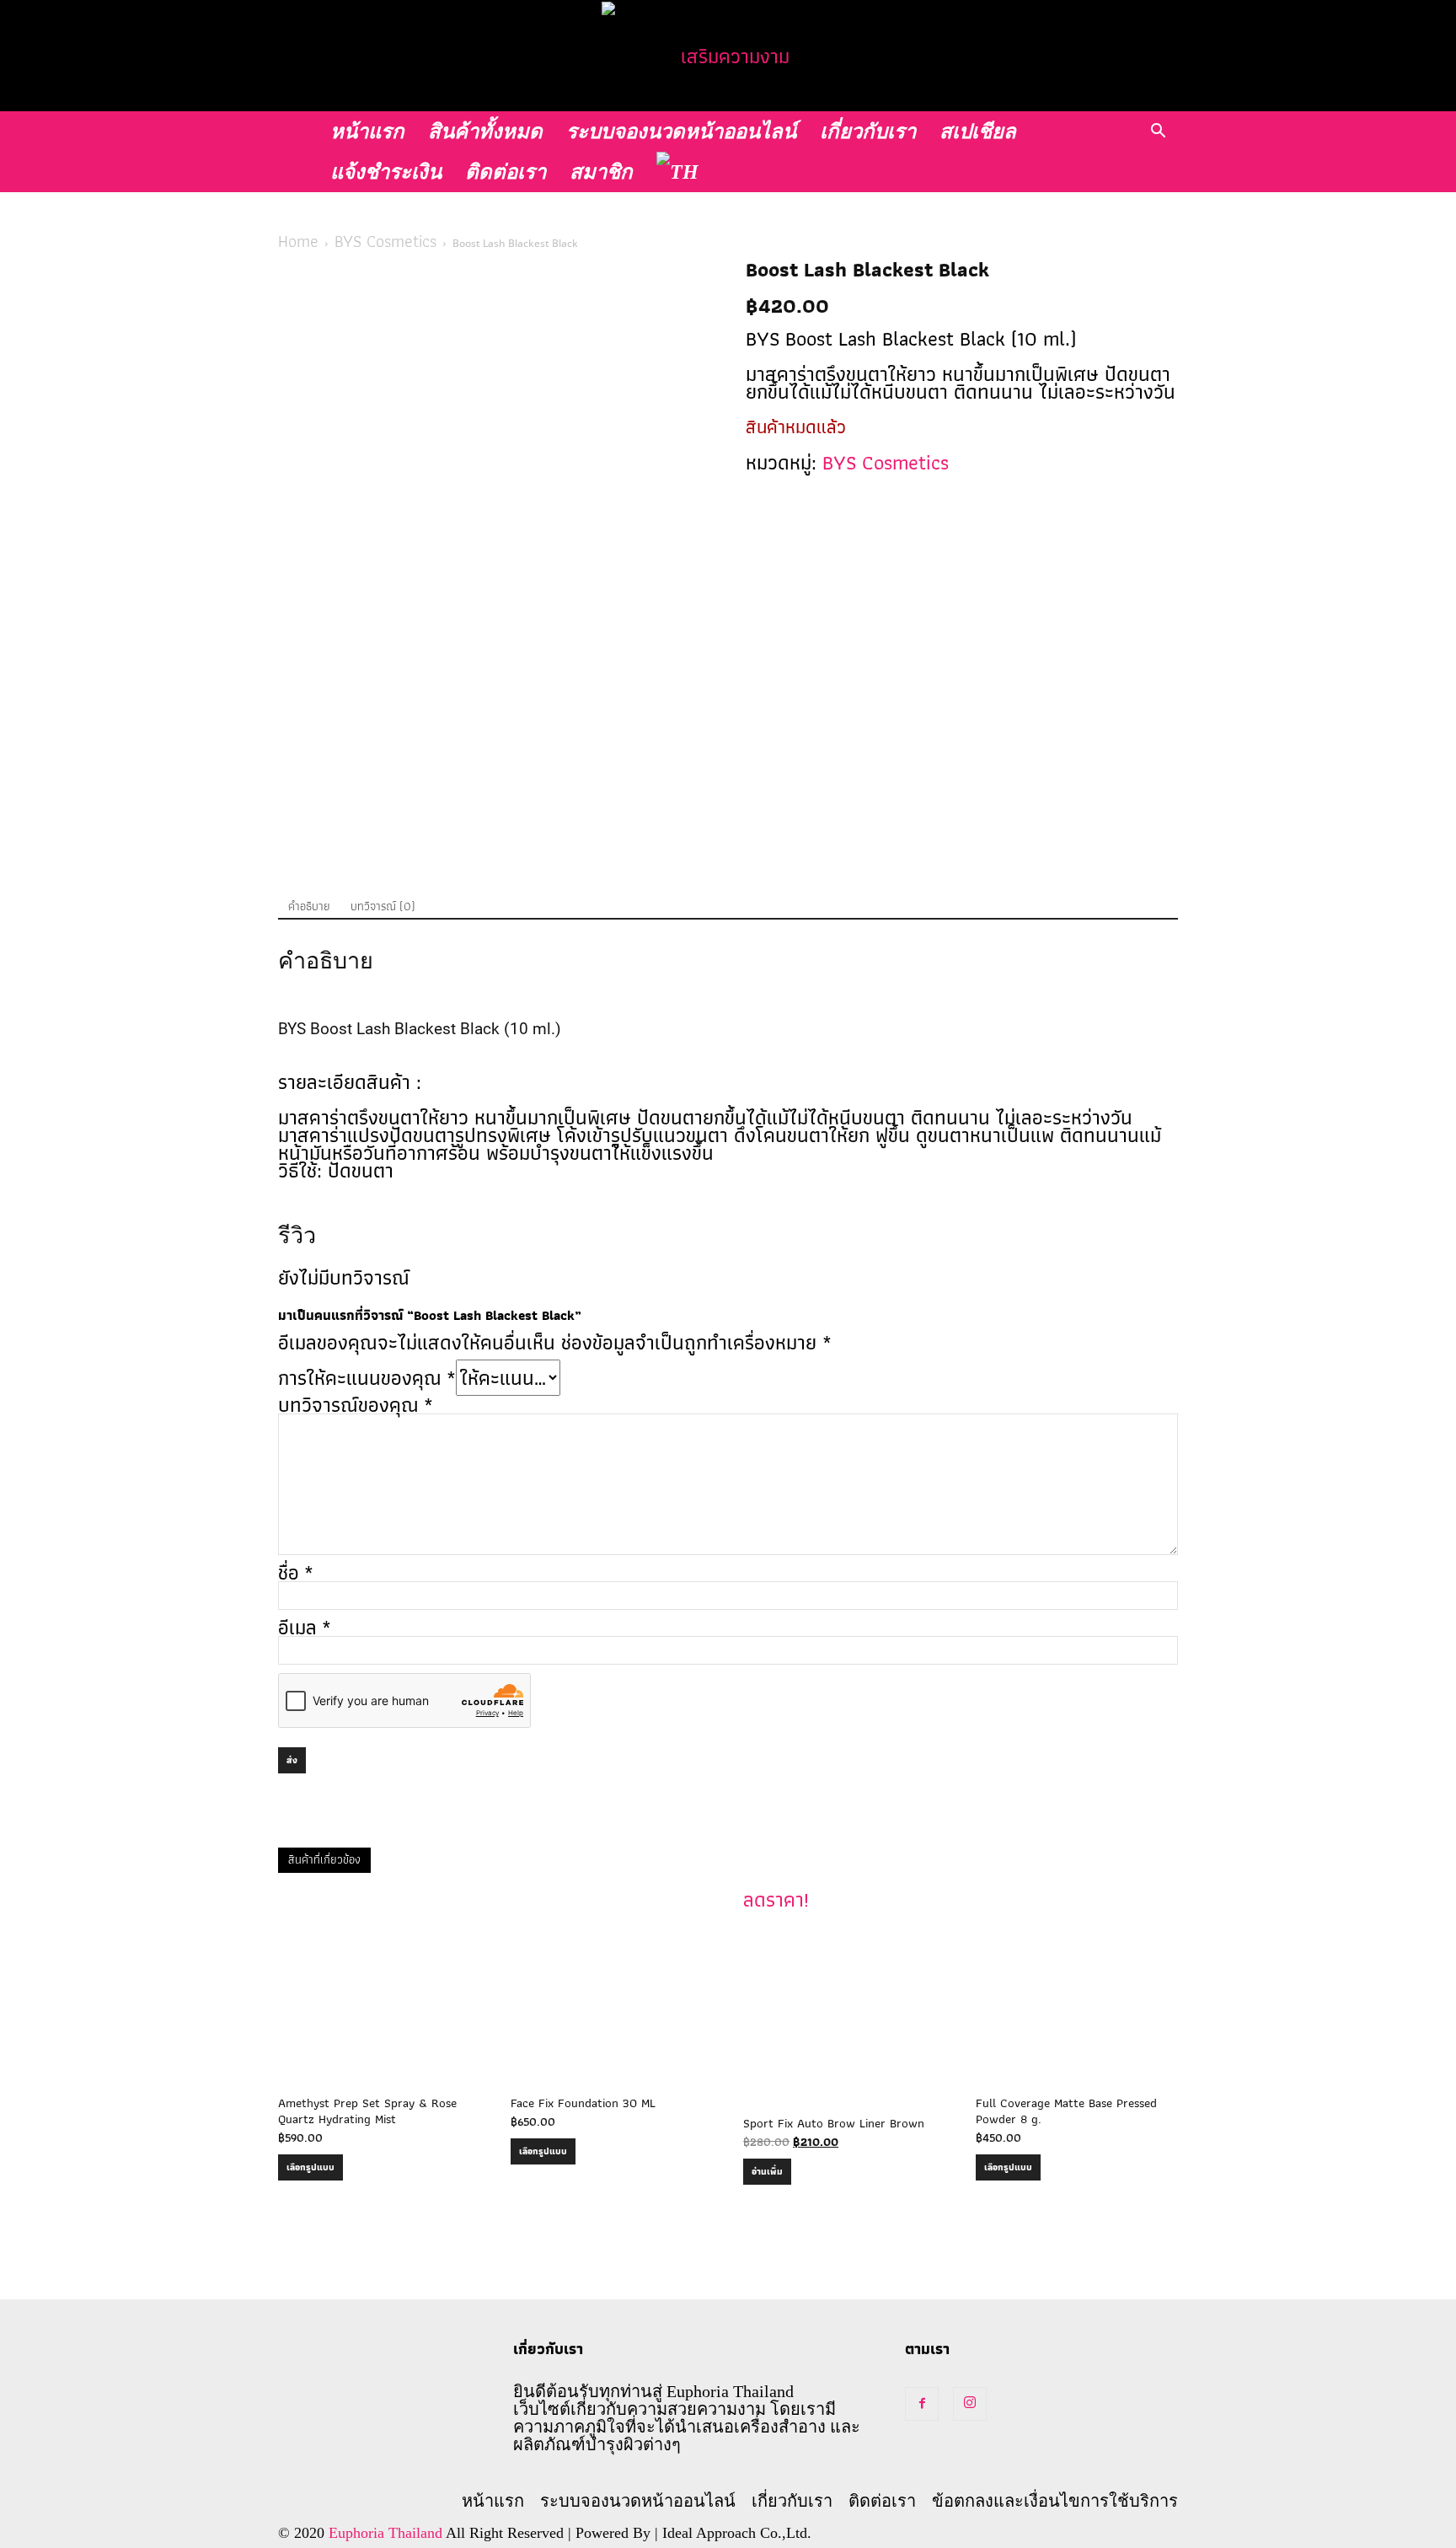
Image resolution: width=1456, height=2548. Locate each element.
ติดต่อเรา (506, 172)
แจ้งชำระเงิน (386, 172)
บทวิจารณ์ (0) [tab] (383, 906)
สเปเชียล (978, 131)
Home (298, 241)
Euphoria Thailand (385, 2533)
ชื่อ (296, 1572)
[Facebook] (922, 2404)
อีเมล (305, 1627)
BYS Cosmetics (385, 241)
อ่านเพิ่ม (767, 2171)
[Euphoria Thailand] (728, 56)
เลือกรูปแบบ (310, 2167)
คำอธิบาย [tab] (309, 906)
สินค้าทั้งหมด (485, 131)
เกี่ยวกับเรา (868, 131)
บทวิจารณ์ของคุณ (356, 1405)
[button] (1158, 129)
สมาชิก (601, 172)
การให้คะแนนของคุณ (367, 1378)
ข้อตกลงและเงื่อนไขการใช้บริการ (1055, 2501)
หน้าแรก (367, 131)
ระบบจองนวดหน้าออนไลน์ (681, 131)
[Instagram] (970, 2404)
